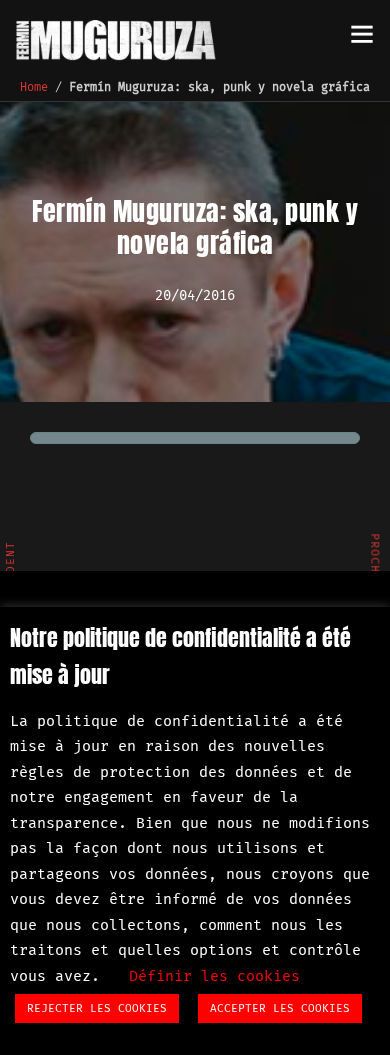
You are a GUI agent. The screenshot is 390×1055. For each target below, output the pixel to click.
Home (34, 87)
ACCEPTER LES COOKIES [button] (280, 1008)
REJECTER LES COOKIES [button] (97, 1008)
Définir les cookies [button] (214, 976)
